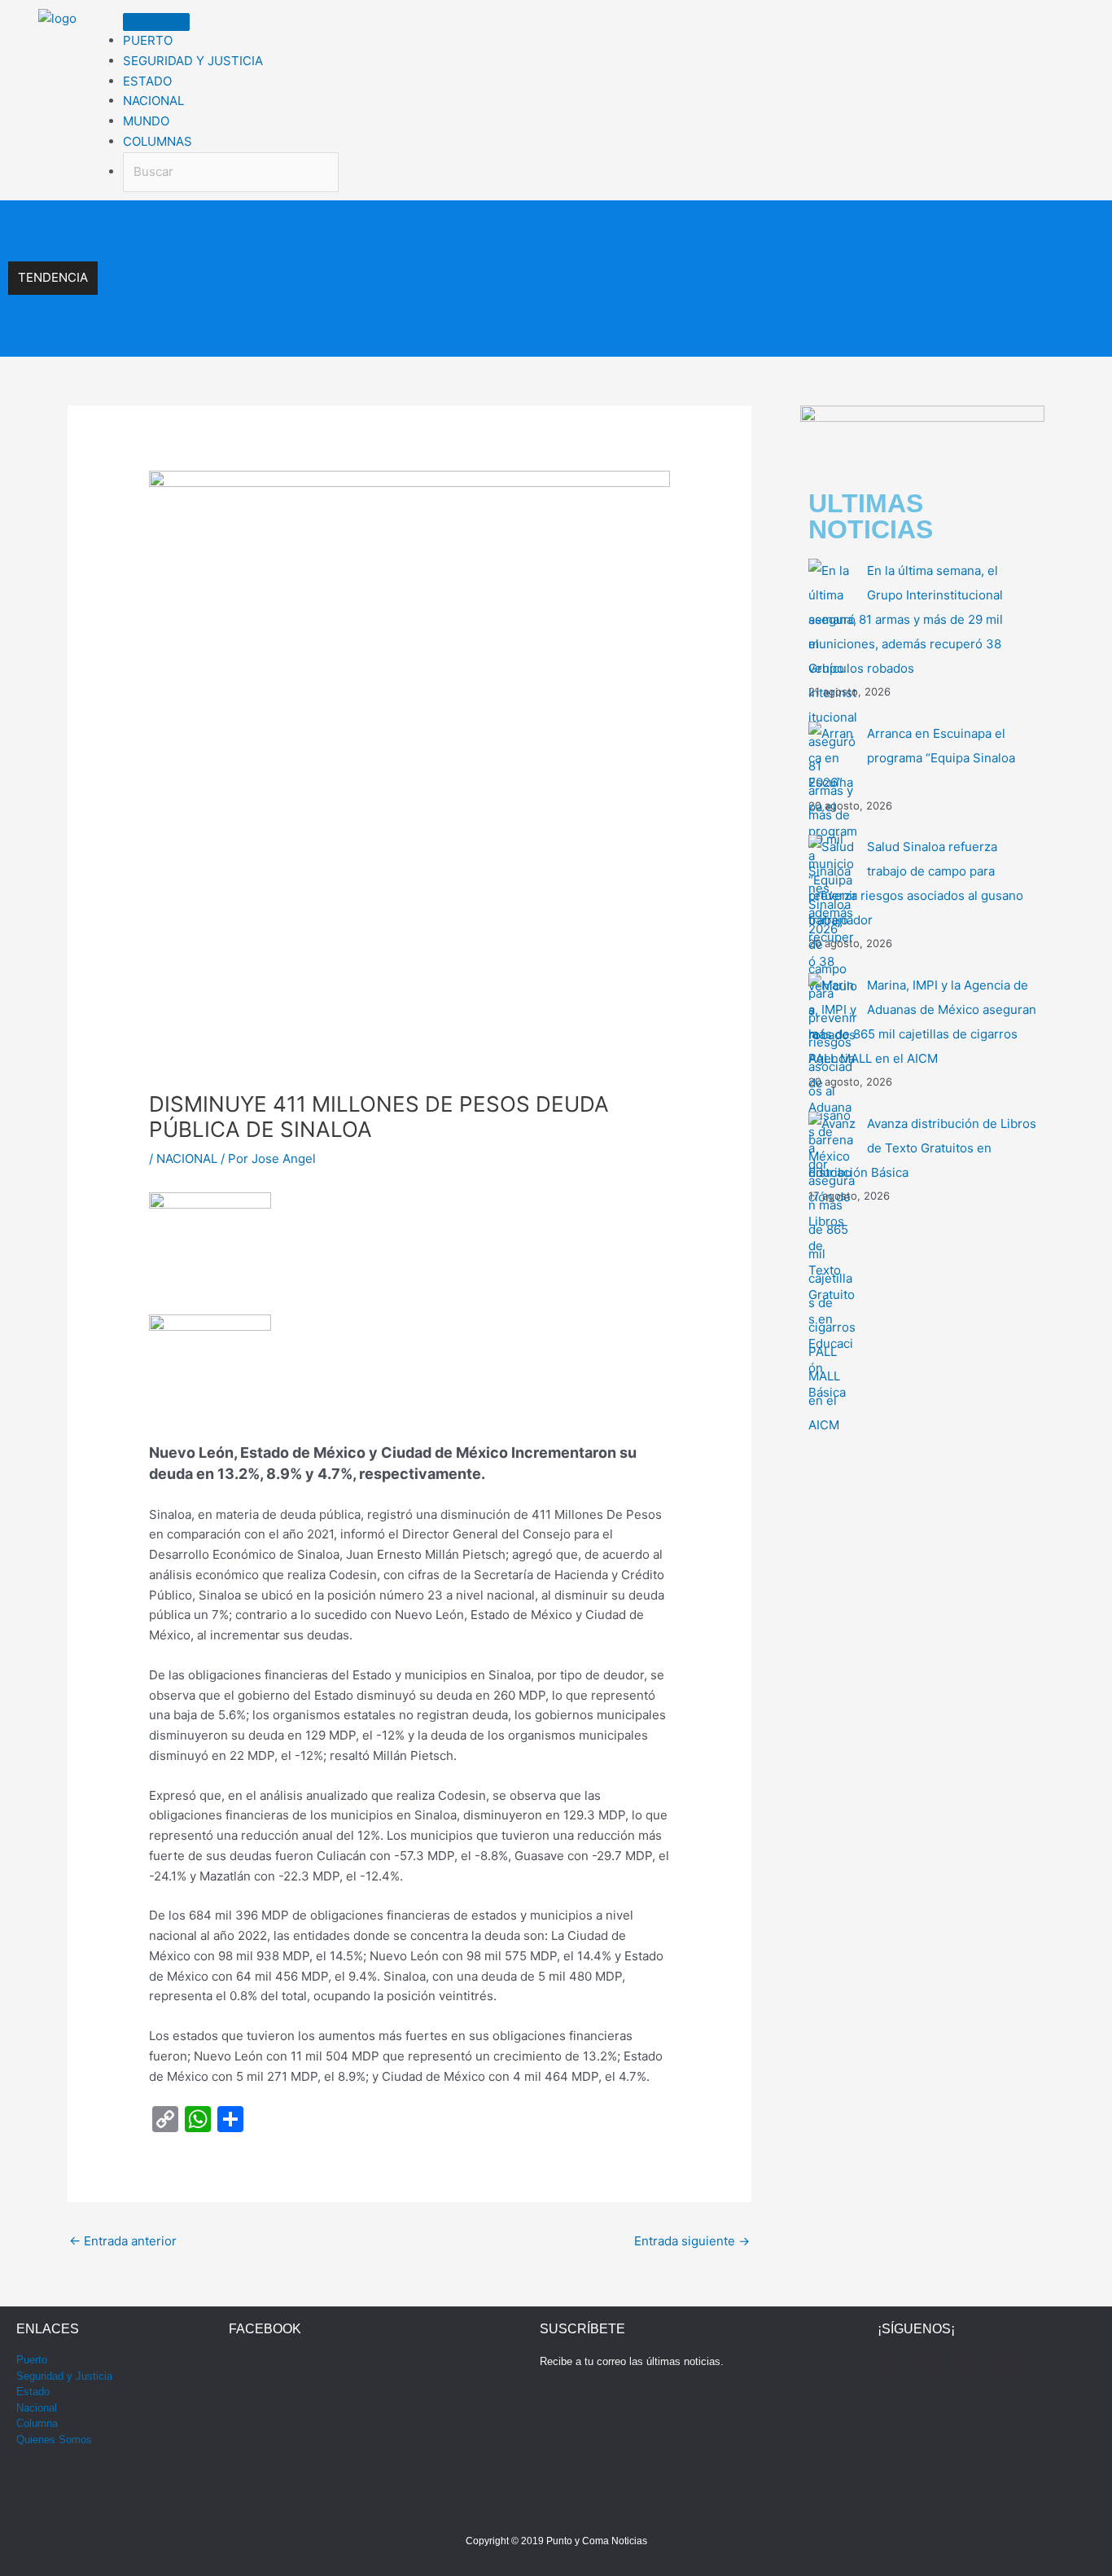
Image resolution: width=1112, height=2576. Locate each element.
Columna (37, 2423)
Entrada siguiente (692, 2241)
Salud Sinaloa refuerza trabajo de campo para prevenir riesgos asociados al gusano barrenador (359, 296)
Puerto (32, 2360)
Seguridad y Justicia (64, 2376)
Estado (33, 2392)
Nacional (37, 2408)
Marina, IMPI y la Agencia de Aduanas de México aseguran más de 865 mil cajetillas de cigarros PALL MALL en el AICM (426, 331)
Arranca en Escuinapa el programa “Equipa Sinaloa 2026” (260, 261)
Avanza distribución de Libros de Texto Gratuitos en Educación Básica (922, 1148)
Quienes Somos (54, 2440)
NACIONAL (187, 1159)
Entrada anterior (123, 2241)
